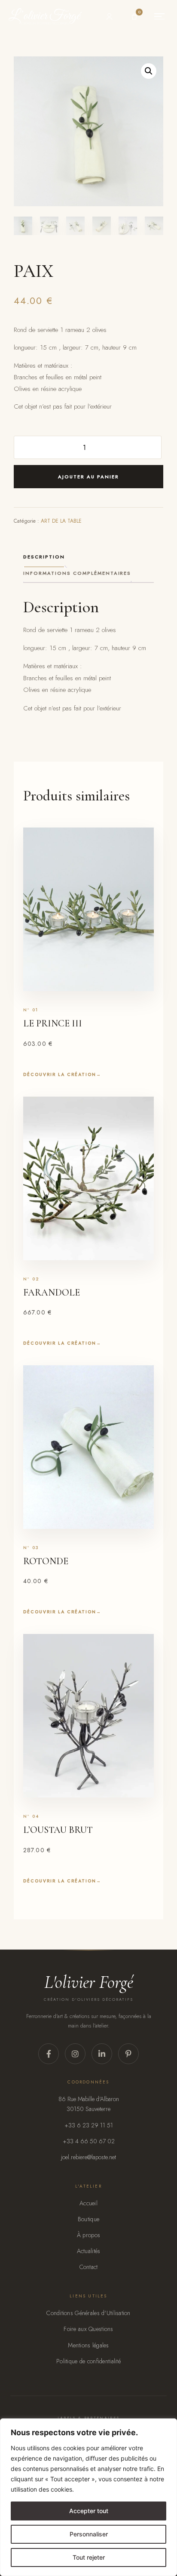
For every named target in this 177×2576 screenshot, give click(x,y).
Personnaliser (89, 2534)
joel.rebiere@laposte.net (88, 2157)
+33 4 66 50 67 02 (89, 2141)
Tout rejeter (89, 2557)
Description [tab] (44, 557)
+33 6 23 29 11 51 (89, 2125)
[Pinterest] (128, 2054)
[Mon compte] (109, 16)
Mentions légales (88, 2345)
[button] (149, 71)
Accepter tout (89, 2511)
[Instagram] (75, 2054)
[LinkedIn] (102, 2054)
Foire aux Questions (88, 2329)
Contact (89, 2267)
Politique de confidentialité (88, 2361)
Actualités (89, 2251)
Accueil (88, 2203)
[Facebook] (49, 2054)
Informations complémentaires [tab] (77, 573)
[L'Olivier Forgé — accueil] (45, 16)
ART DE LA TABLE (61, 521)
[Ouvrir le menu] (159, 16)
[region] (88, 2497)
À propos (88, 2235)
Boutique (88, 2219)
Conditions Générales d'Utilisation (88, 2313)
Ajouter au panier (88, 477)
